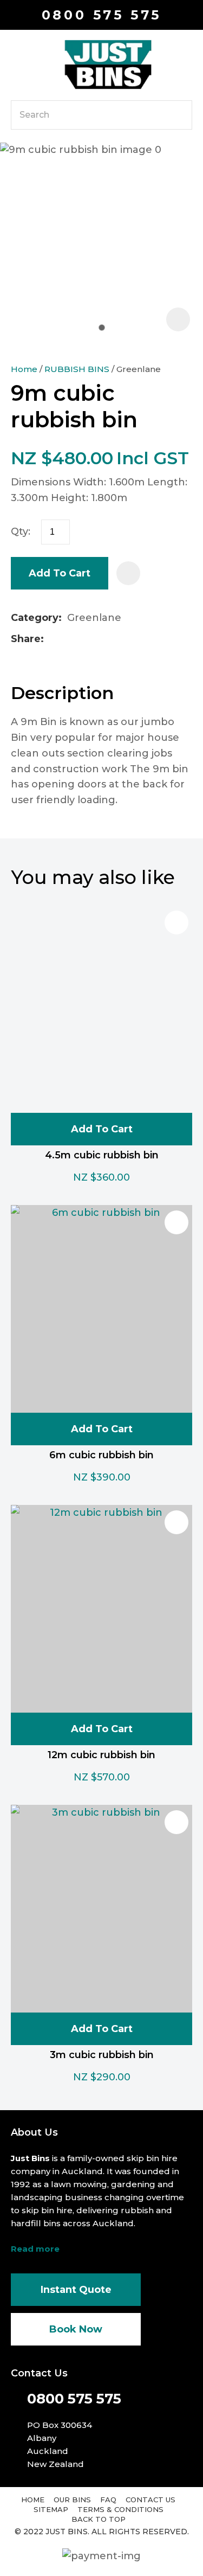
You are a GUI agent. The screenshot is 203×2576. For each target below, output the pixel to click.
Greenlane (139, 369)
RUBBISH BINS (77, 369)
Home (24, 369)
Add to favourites (176, 922)
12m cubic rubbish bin (101, 1755)
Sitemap (51, 2509)
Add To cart (102, 1129)
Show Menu (17, 64)
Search (179, 115)
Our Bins (72, 2500)
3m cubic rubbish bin (102, 2055)
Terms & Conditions (120, 2509)
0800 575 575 (102, 15)
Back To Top (99, 2519)
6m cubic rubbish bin (101, 1455)
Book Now (76, 2329)
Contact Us (150, 2500)
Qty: (21, 531)
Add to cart (60, 573)
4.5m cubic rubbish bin (102, 1155)
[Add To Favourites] (128, 573)
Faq (108, 2500)
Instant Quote (76, 2290)
